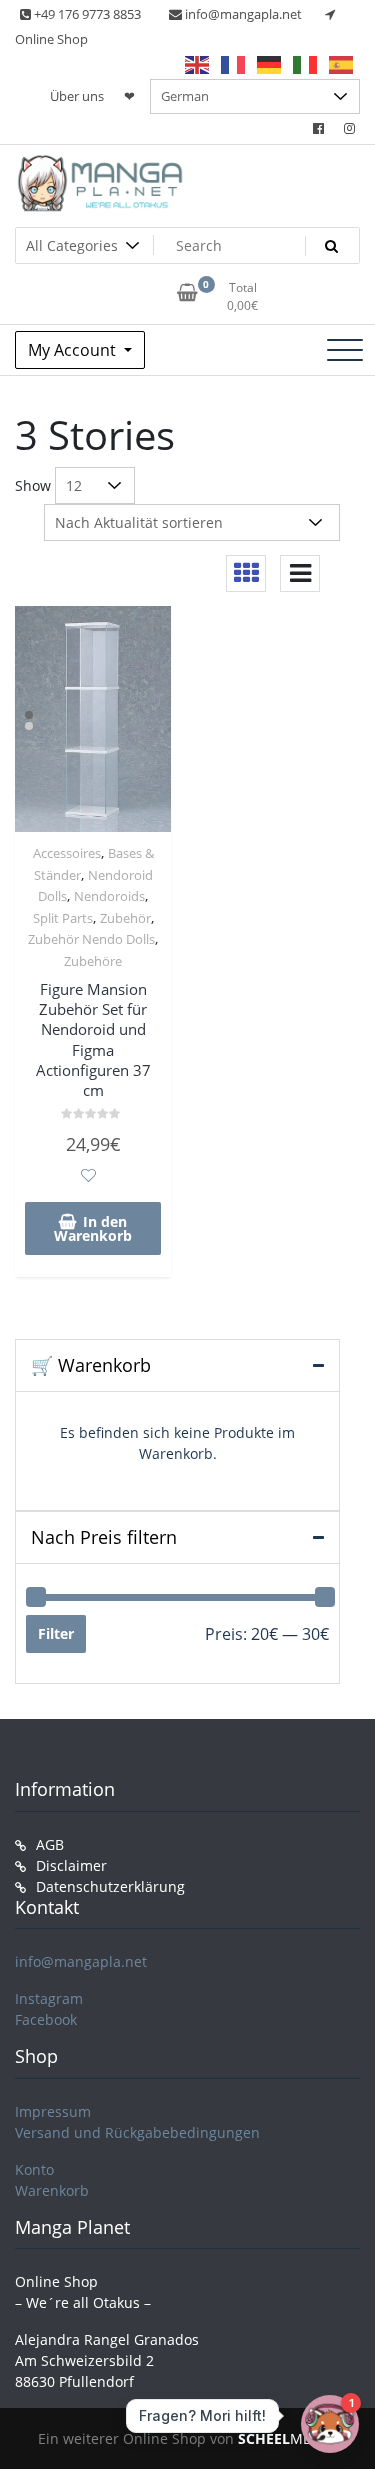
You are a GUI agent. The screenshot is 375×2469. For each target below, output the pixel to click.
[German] (270, 64)
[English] (198, 64)
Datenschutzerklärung (110, 1886)
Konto (34, 2169)
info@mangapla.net (81, 1961)
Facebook (46, 2019)
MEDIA (286, 2438)
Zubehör (125, 918)
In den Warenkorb (93, 1228)
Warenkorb (52, 2190)
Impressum (53, 2111)
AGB (50, 1844)
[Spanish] (342, 64)
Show (33, 485)
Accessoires (67, 853)
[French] (234, 64)
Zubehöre (93, 961)
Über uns (77, 96)
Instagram (49, 1998)
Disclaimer (71, 1865)
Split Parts (63, 918)
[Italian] (306, 64)
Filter (56, 1633)
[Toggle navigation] (345, 350)
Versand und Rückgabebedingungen (137, 2132)
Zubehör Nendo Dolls (91, 939)
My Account (74, 350)
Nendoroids (109, 896)
